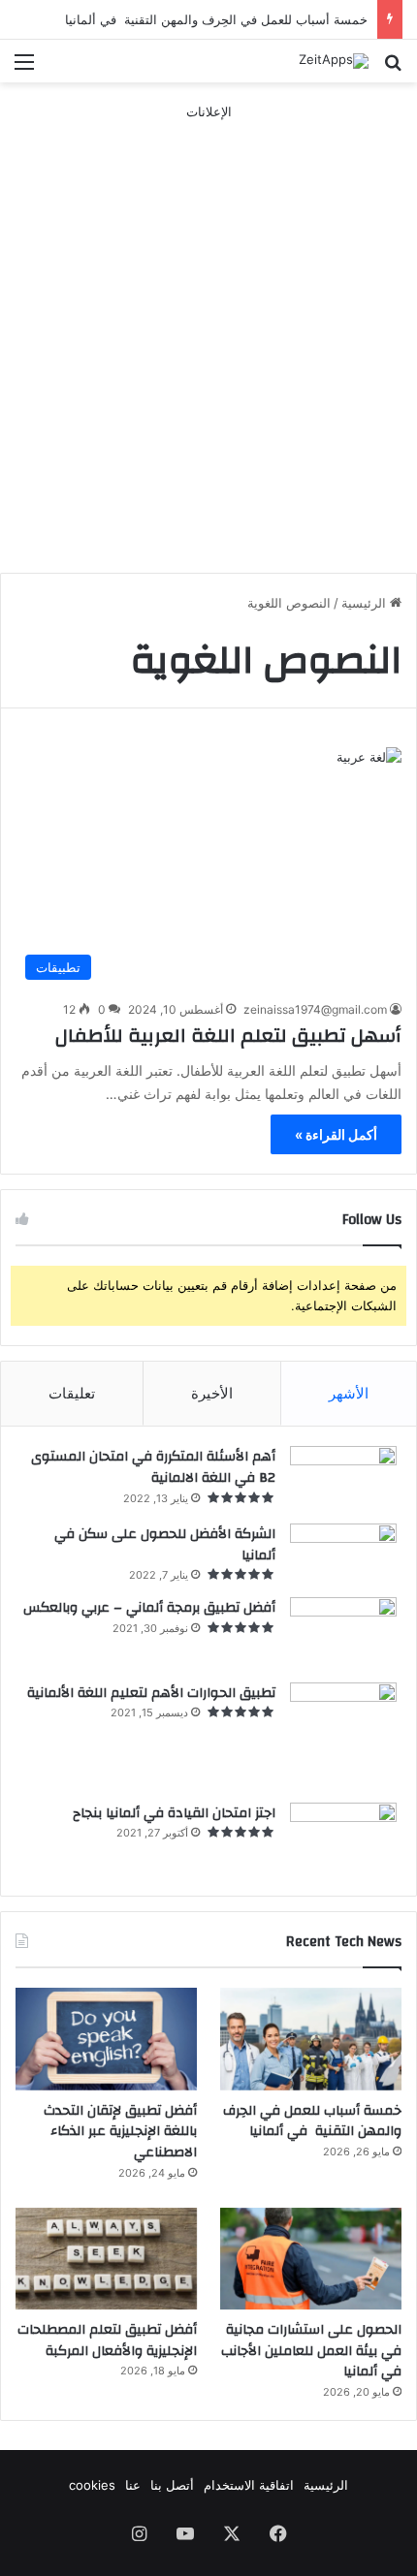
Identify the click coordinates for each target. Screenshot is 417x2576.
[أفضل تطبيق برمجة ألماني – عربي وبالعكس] (343, 1633)
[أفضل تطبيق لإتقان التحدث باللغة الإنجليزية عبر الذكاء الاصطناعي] (106, 2039)
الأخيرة (212, 1393)
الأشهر (349, 1393)
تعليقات (72, 1393)
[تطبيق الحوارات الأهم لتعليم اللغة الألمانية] (343, 1736)
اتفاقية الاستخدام (249, 2485)
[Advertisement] (208, 330)
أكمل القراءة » (336, 1134)
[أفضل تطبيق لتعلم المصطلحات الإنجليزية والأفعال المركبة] (106, 2259)
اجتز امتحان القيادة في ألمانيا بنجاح (174, 1813)
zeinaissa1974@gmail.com (315, 1009)
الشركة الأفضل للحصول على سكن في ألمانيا (165, 1545)
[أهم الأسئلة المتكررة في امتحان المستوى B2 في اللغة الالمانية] (343, 1478)
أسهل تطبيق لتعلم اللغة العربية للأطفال (228, 1036)
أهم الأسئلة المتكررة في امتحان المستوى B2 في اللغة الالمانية (153, 1467)
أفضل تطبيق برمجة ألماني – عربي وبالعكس (149, 1608)
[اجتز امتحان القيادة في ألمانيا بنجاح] (343, 1840)
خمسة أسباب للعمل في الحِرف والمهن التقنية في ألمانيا (216, 19)
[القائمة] (24, 68)
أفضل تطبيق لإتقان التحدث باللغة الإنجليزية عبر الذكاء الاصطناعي (120, 2132)
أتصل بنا (172, 2485)
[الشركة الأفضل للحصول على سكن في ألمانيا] (343, 1554)
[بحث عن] (393, 68)
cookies (92, 2485)
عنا (133, 2485)
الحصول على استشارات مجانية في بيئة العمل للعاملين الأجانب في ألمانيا (311, 2351)
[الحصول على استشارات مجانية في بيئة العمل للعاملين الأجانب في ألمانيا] (311, 2259)
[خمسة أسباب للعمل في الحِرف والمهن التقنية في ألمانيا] (311, 2039)
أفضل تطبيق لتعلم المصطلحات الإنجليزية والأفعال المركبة (107, 2340)
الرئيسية (366, 603)
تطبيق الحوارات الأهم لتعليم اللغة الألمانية (151, 1693)
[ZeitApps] (334, 61)
